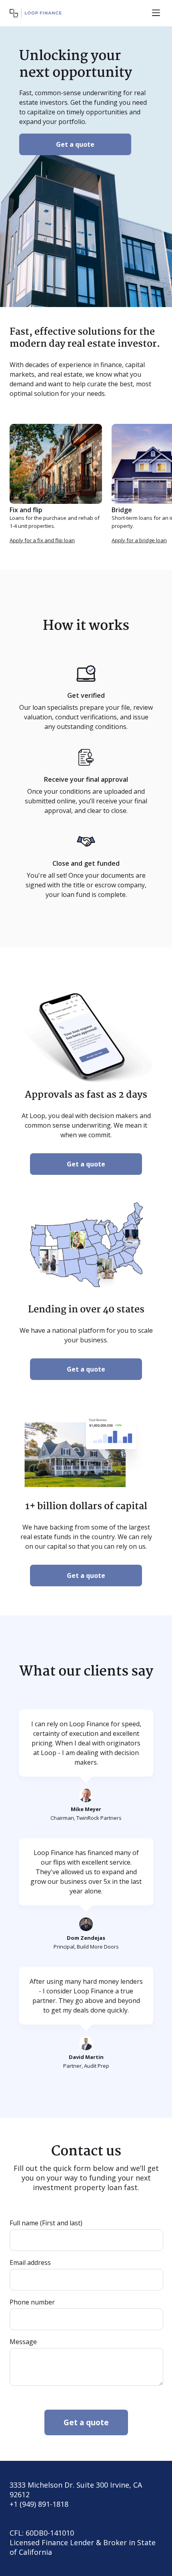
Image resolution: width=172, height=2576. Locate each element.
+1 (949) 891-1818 (39, 2504)
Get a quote (75, 144)
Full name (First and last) (46, 2223)
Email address (30, 2262)
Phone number (32, 2302)
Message (23, 2342)
